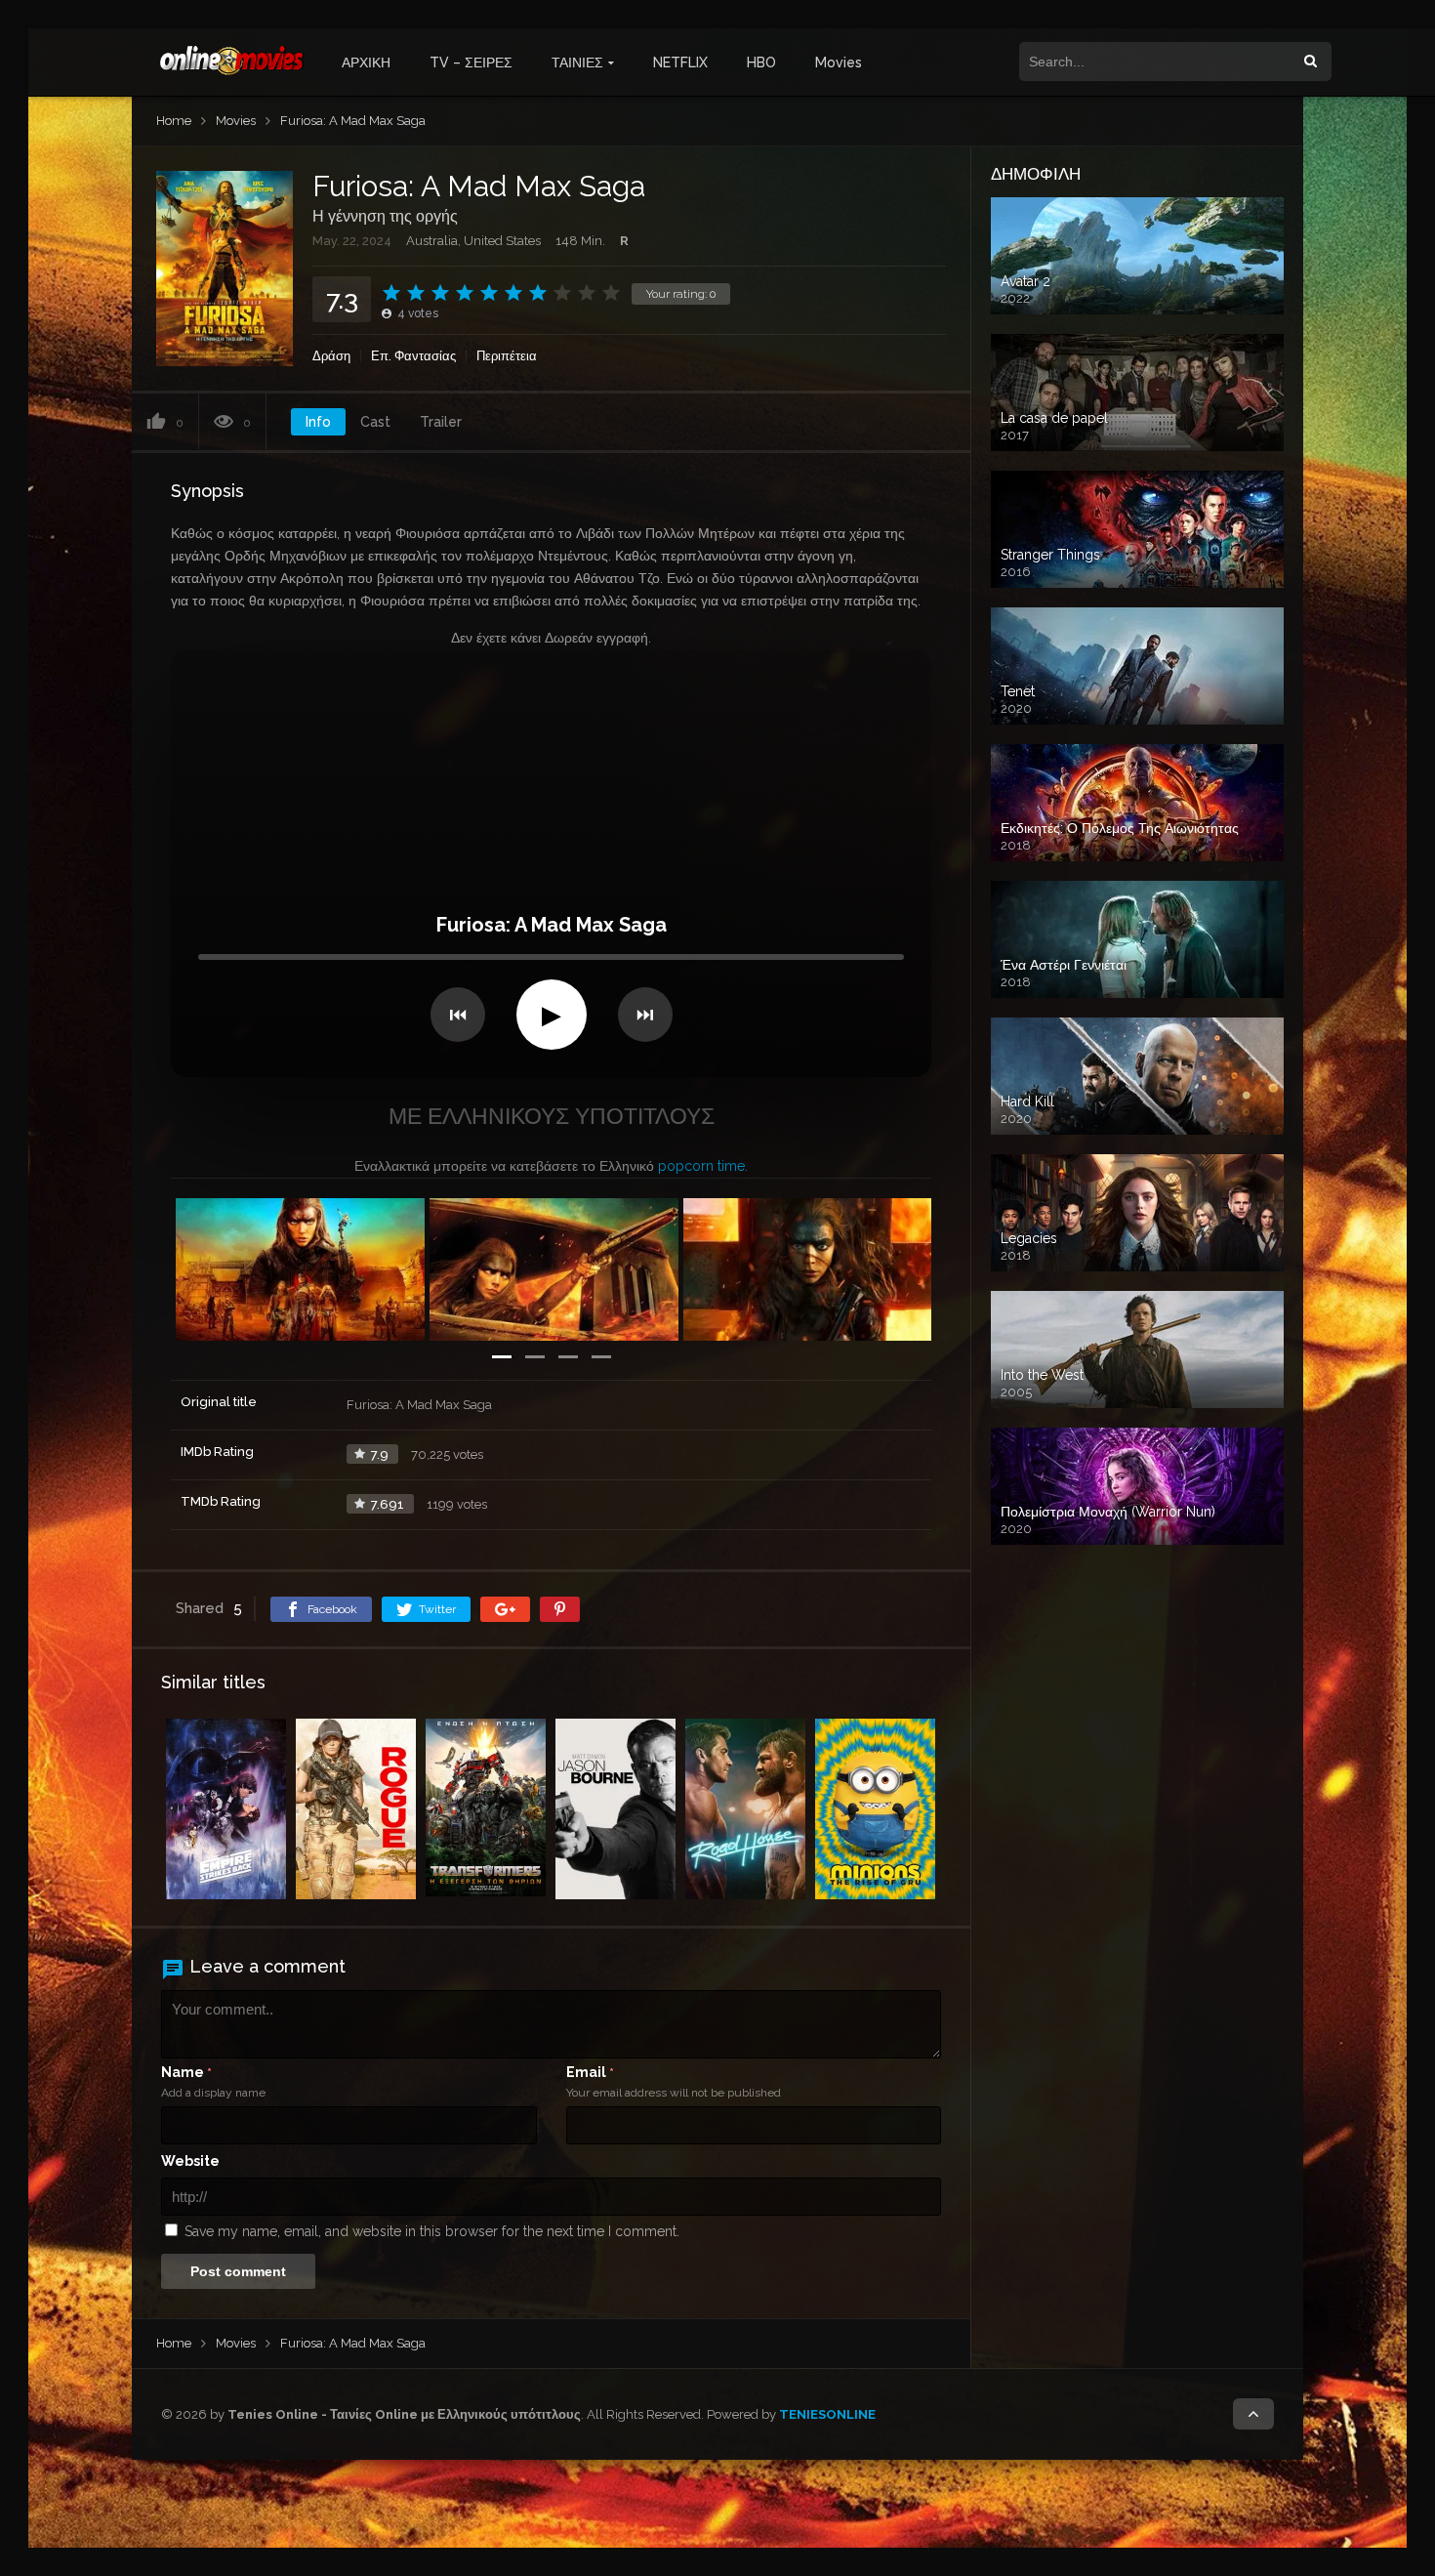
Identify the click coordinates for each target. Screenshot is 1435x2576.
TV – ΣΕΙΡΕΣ (471, 62)
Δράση (331, 356)
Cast (375, 422)
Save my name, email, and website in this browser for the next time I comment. (432, 2231)
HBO (761, 62)
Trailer (441, 422)
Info (318, 422)
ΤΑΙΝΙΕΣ (577, 62)
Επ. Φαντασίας (413, 356)
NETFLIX (680, 62)
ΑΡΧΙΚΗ (366, 62)
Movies (839, 62)
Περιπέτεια (507, 356)
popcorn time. (703, 1166)
